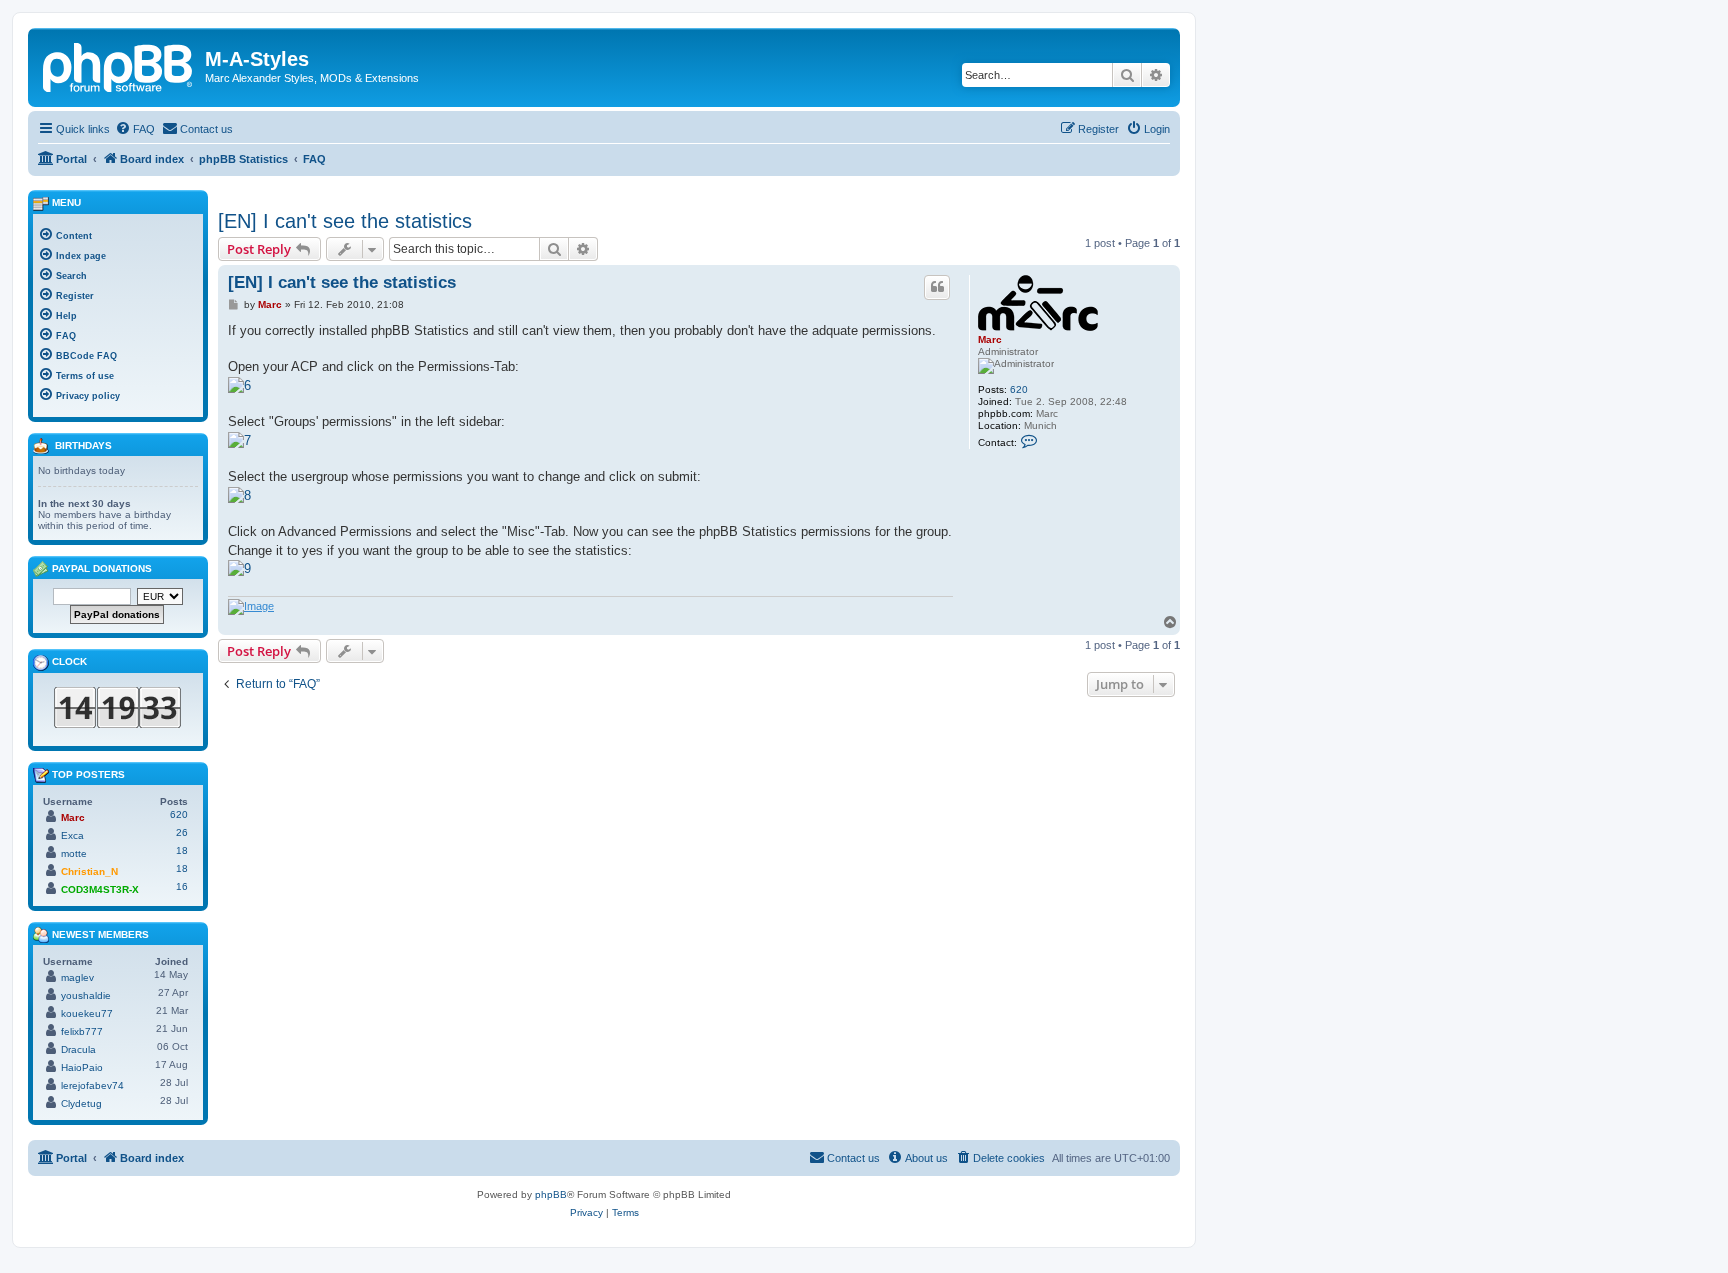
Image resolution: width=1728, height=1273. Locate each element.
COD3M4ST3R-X (100, 889)
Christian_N (89, 871)
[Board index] (119, 65)
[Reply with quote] (937, 287)
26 (182, 832)
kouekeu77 (87, 1013)
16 (182, 886)
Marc (990, 339)
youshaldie (86, 995)
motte (74, 853)
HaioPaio (82, 1067)
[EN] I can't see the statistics (345, 221)
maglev (77, 977)
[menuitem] (135, 129)
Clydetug (81, 1103)
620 (1019, 389)
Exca (72, 835)
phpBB (551, 1194)
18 (182, 850)
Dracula (78, 1049)
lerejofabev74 (92, 1085)
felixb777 (82, 1031)
